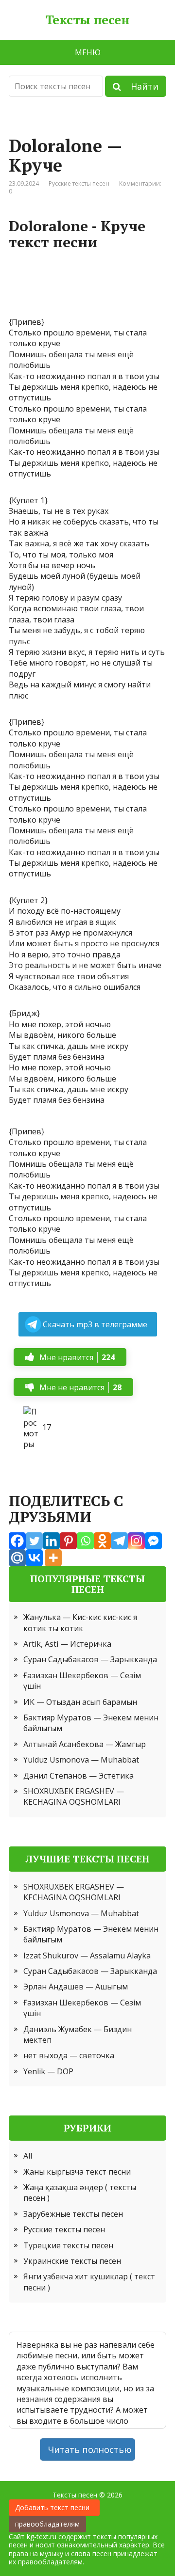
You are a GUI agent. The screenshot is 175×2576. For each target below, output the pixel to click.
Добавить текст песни (54, 2507)
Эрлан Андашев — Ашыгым (76, 1987)
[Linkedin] (51, 1541)
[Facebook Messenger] (153, 1541)
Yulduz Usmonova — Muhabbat (81, 1760)
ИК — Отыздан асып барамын (80, 1702)
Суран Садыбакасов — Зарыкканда (90, 1659)
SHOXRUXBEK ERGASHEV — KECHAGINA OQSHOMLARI (74, 1797)
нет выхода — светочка (69, 2055)
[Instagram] (136, 1541)
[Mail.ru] (17, 1558)
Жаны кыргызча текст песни (77, 2172)
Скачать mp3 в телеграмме (95, 1324)
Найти (140, 86)
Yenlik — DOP (48, 2071)
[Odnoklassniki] (102, 1541)
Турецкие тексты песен (68, 2245)
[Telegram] (119, 1541)
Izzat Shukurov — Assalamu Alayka (87, 1956)
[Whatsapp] (85, 1541)
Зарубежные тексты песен (73, 2214)
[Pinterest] (68, 1541)
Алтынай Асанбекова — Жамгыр (85, 1744)
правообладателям (47, 2524)
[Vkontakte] (34, 1558)
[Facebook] (17, 1541)
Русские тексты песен (79, 183)
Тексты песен (88, 20)
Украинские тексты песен (72, 2261)
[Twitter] (34, 1541)
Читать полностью (90, 2449)
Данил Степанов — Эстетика (79, 1776)
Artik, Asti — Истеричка (67, 1644)
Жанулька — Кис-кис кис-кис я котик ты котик (80, 1622)
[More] (53, 1558)
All (28, 2156)
